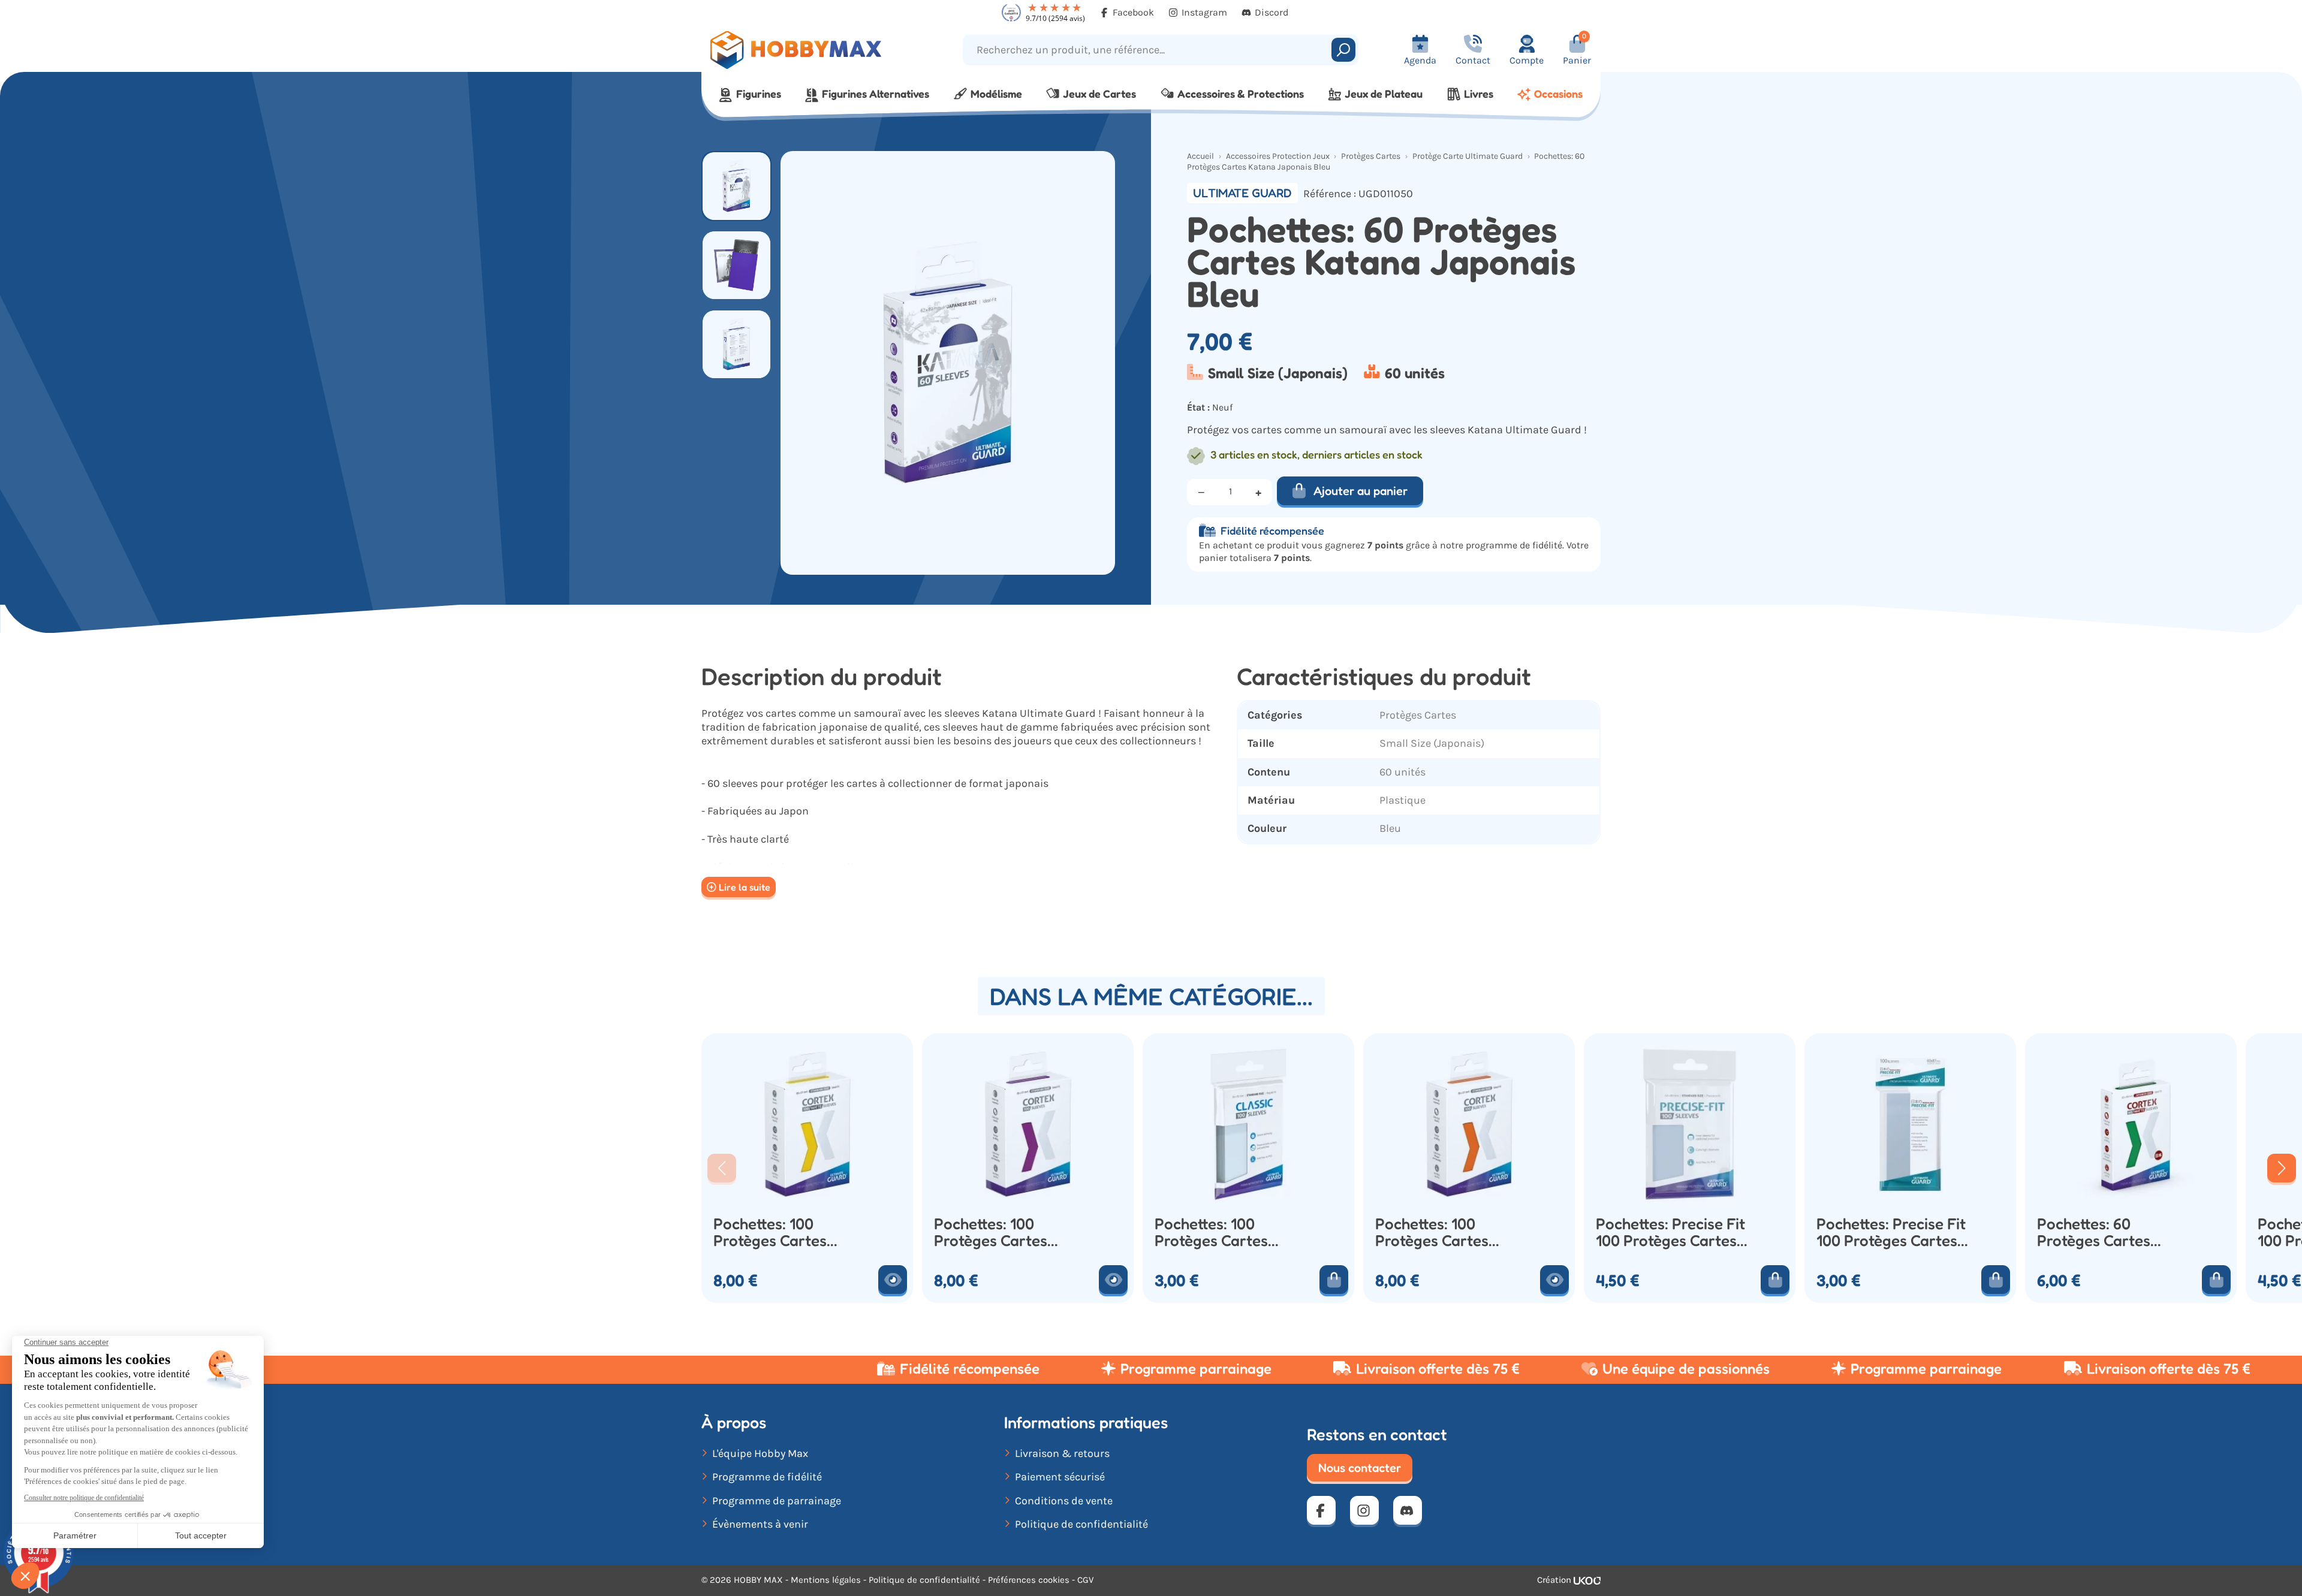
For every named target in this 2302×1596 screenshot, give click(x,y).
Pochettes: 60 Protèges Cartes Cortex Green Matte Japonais (2106, 1233)
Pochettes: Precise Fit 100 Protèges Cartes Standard (1670, 1233)
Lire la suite (745, 887)
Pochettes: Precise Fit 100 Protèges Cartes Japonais (1891, 1233)
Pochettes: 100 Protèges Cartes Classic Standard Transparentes (1213, 1233)
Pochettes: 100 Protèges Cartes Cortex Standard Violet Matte (992, 1233)
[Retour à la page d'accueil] (814, 50)
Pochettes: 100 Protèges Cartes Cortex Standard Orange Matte (1433, 1233)
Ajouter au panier (1361, 491)
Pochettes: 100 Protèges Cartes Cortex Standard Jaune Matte (772, 1233)
